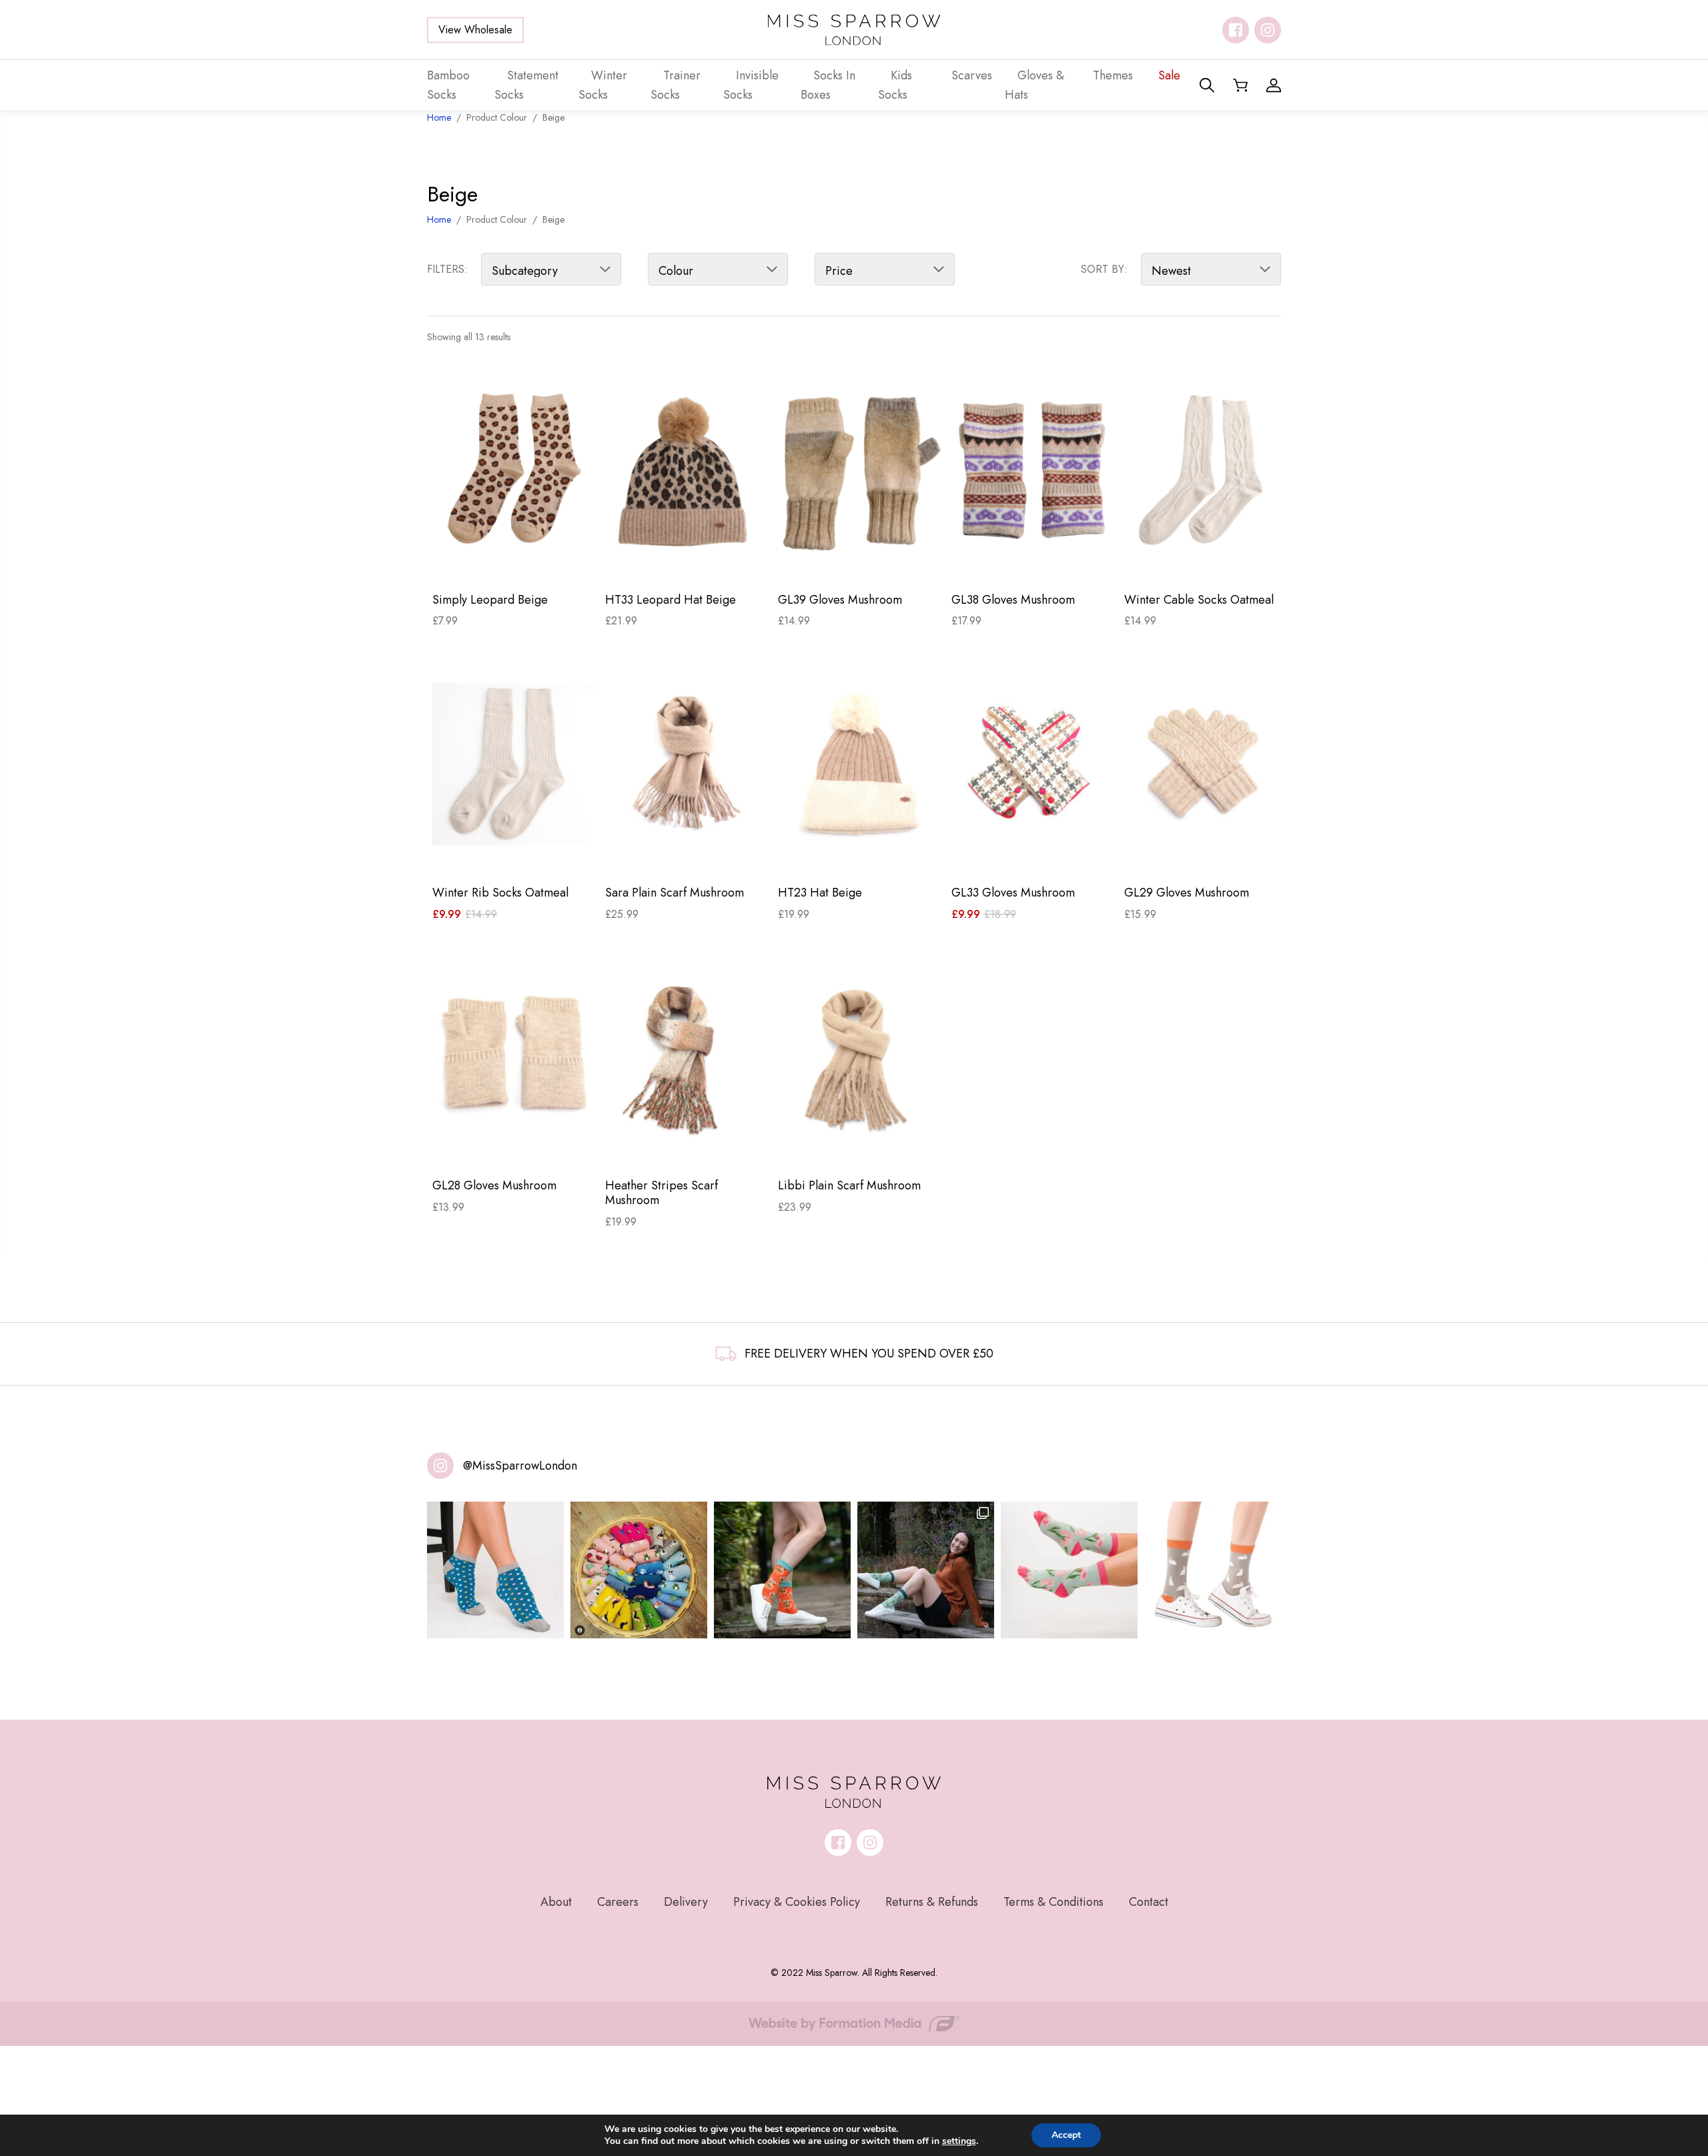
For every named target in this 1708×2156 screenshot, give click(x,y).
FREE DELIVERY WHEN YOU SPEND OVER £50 (869, 1354)
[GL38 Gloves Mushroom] (1032, 471)
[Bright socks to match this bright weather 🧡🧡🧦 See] (782, 1570)
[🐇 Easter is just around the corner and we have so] (1213, 1570)
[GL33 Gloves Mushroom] (1032, 764)
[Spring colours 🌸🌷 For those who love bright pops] (1069, 1570)
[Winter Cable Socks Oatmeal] (1205, 471)
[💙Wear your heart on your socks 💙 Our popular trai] (495, 1570)
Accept (1066, 2135)
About (556, 1902)
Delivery (686, 1902)
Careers (618, 1902)
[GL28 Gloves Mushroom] (513, 1057)
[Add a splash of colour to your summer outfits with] (639, 1570)
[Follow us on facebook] (1236, 30)
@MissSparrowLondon (520, 1466)
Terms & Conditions (1053, 1902)
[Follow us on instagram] (1268, 30)
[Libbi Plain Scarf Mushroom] (859, 1057)
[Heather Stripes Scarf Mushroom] (686, 1057)
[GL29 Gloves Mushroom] (1205, 764)
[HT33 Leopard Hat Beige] (686, 471)
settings (959, 2141)
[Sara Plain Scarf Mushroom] (686, 764)
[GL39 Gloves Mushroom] (859, 471)
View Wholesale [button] (475, 30)
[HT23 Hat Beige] (859, 764)
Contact (1149, 1902)
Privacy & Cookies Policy (797, 1902)
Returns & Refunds (932, 1902)
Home (439, 219)
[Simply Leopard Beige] (513, 471)
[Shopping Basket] (1240, 85)
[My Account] (1274, 85)
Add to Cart (513, 560)
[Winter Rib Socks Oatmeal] (513, 764)
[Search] (1207, 85)
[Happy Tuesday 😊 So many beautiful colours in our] (926, 1570)
